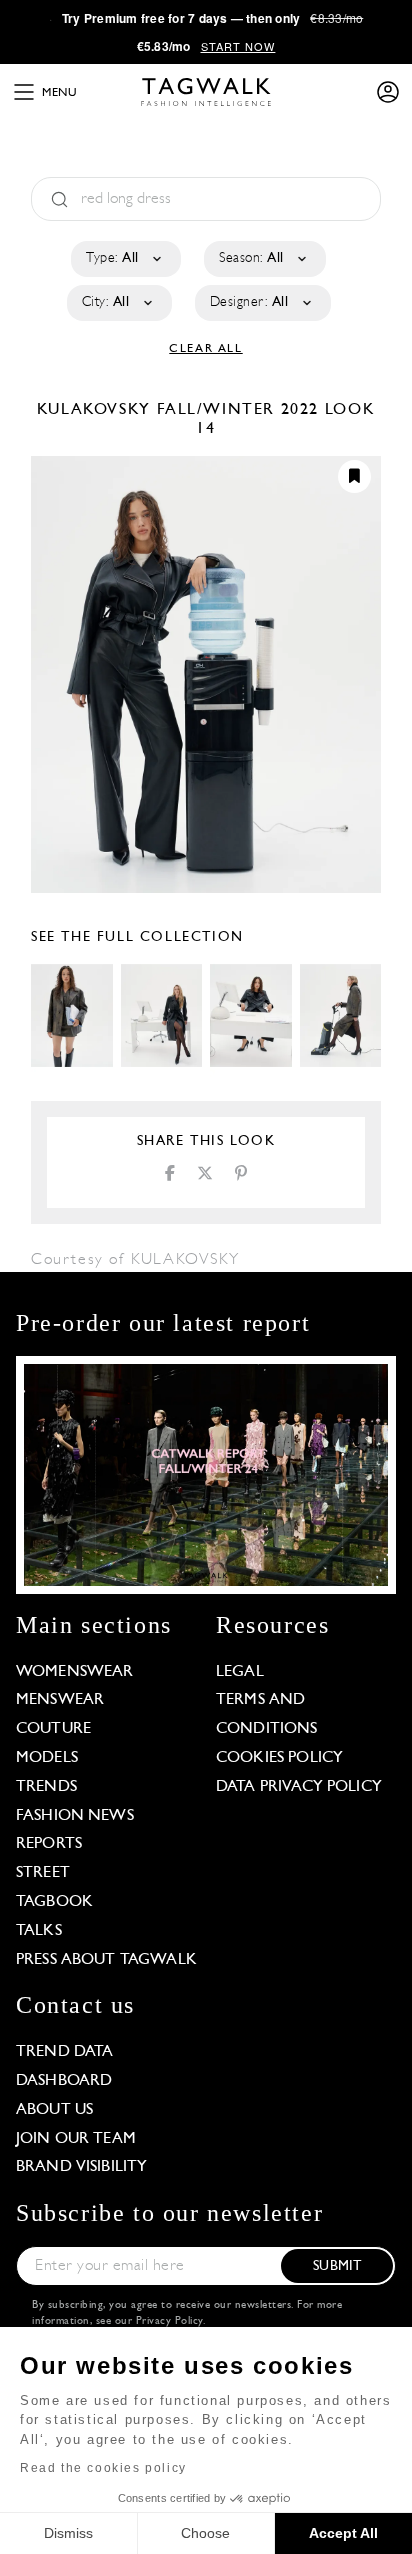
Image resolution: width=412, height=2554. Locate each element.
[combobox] (124, 259)
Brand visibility (81, 2167)
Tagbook (54, 1902)
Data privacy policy (299, 1787)
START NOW (238, 46)
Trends (46, 1787)
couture (53, 1729)
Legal (240, 1672)
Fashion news (75, 1816)
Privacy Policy (169, 2321)
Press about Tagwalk (106, 1960)
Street (43, 1873)
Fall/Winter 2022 (238, 410)
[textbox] (124, 259)
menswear (60, 1700)
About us (54, 2110)
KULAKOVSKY (97, 410)
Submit (337, 2266)
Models (47, 1758)
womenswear (75, 1672)
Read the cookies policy (103, 2468)
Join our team (76, 2139)
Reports (49, 1844)
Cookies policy (279, 1758)
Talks (39, 1931)
